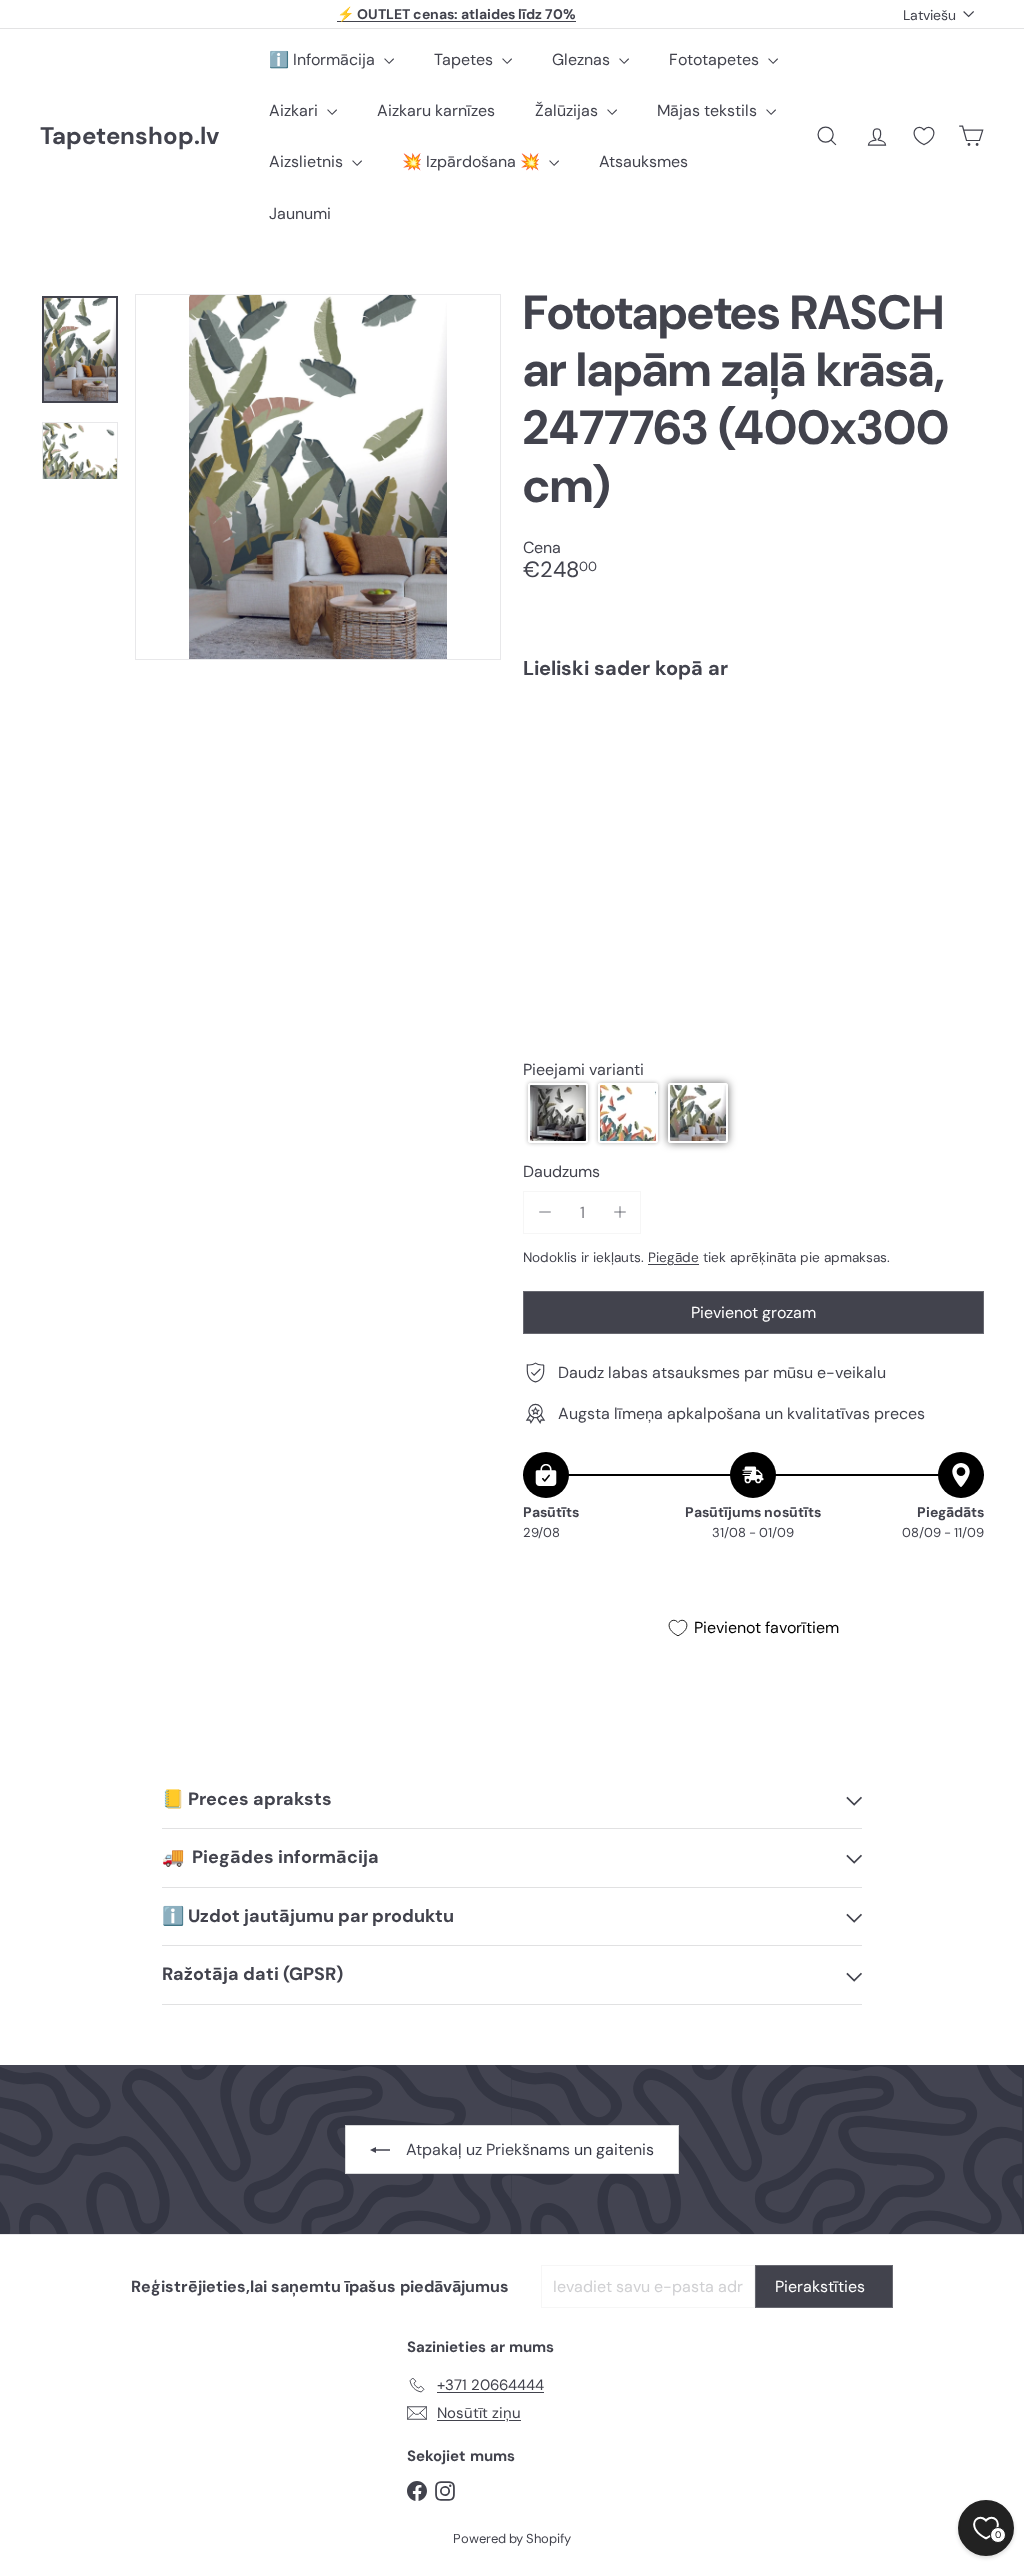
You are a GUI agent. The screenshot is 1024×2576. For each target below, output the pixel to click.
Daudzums (561, 1171)
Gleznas (583, 59)
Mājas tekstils (709, 110)
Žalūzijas (568, 110)
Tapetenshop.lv (129, 136)
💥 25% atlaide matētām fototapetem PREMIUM (457, 15)
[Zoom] (318, 477)
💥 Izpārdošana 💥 (473, 161)
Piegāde (673, 1257)
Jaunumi (300, 213)
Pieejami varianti (583, 1069)
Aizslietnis (308, 161)
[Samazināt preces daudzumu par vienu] (544, 1212)
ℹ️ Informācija (324, 59)
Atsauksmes (643, 161)
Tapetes (465, 59)
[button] (558, 1113)
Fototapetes (716, 59)
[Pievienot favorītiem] (957, 736)
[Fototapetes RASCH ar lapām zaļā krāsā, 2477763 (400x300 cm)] (753, 766)
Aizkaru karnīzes (436, 110)
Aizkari (295, 110)
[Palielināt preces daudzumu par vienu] (619, 1212)
